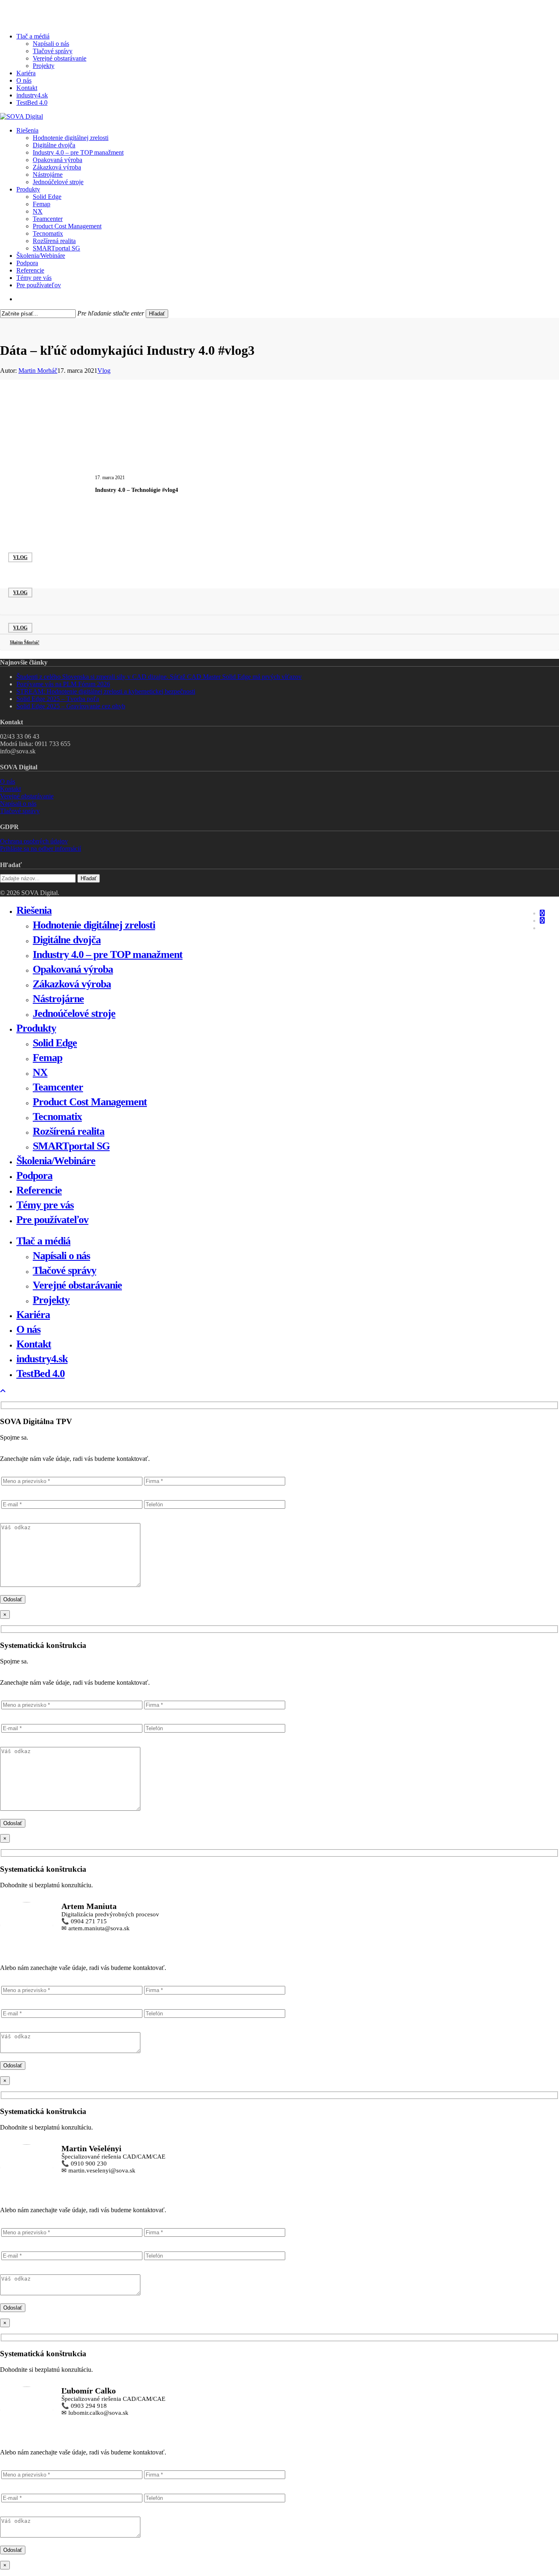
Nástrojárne (58, 999)
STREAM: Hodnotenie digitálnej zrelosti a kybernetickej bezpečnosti (106, 691)
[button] (3, 1391)
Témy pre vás (45, 1205)
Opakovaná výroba (73, 969)
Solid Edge (55, 1043)
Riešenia (34, 910)
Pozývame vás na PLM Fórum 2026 (63, 684)
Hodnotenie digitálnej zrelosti (94, 925)
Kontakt (10, 789)
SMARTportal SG (71, 1146)
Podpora (34, 1175)
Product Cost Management (90, 1102)
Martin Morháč (38, 371)
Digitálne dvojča (67, 940)
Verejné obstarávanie (27, 796)
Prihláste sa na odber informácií (41, 849)
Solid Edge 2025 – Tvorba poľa (58, 699)
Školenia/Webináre (56, 1161)
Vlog (104, 371)
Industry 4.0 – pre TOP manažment (108, 954)
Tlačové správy (20, 811)
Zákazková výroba (72, 984)
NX (40, 1072)
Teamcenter (58, 1087)
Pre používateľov (52, 1220)
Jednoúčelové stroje (74, 1013)
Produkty (36, 1028)
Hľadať (157, 314)
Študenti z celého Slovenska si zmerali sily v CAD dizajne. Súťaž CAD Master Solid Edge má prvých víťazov (159, 677)
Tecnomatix (57, 1117)
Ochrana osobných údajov (34, 841)
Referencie (39, 1190)
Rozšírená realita (69, 1131)
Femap (47, 1058)
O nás (8, 781)
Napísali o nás (18, 803)
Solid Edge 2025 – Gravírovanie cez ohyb (71, 706)
